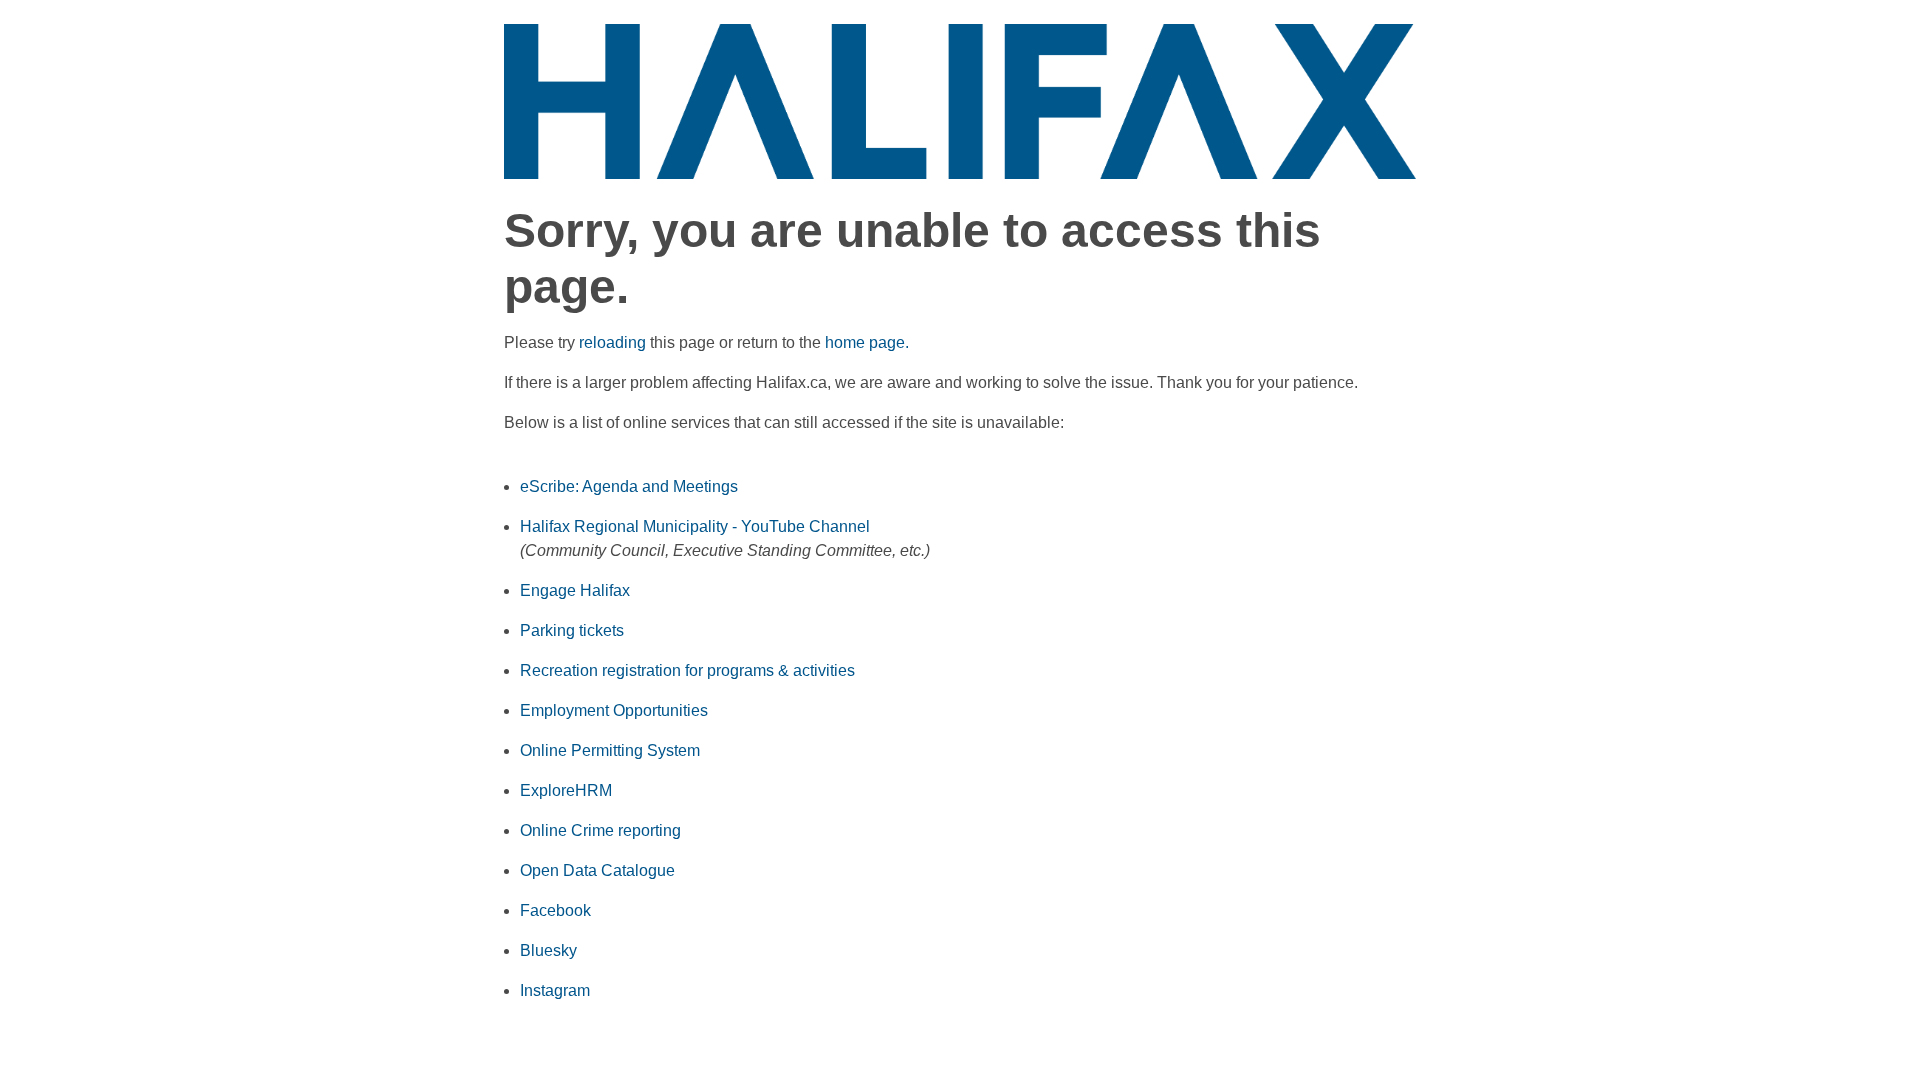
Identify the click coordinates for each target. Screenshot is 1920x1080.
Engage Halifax (575, 590)
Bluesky (548, 950)
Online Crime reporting (600, 830)
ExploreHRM (566, 790)
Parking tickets (572, 630)
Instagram (555, 990)
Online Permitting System (610, 750)
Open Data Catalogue (597, 870)
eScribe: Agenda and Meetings (629, 486)
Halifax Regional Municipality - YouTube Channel (695, 526)
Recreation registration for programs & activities (687, 670)
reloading (612, 342)
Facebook (555, 910)
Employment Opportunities (614, 710)
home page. (867, 342)
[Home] (960, 100)
